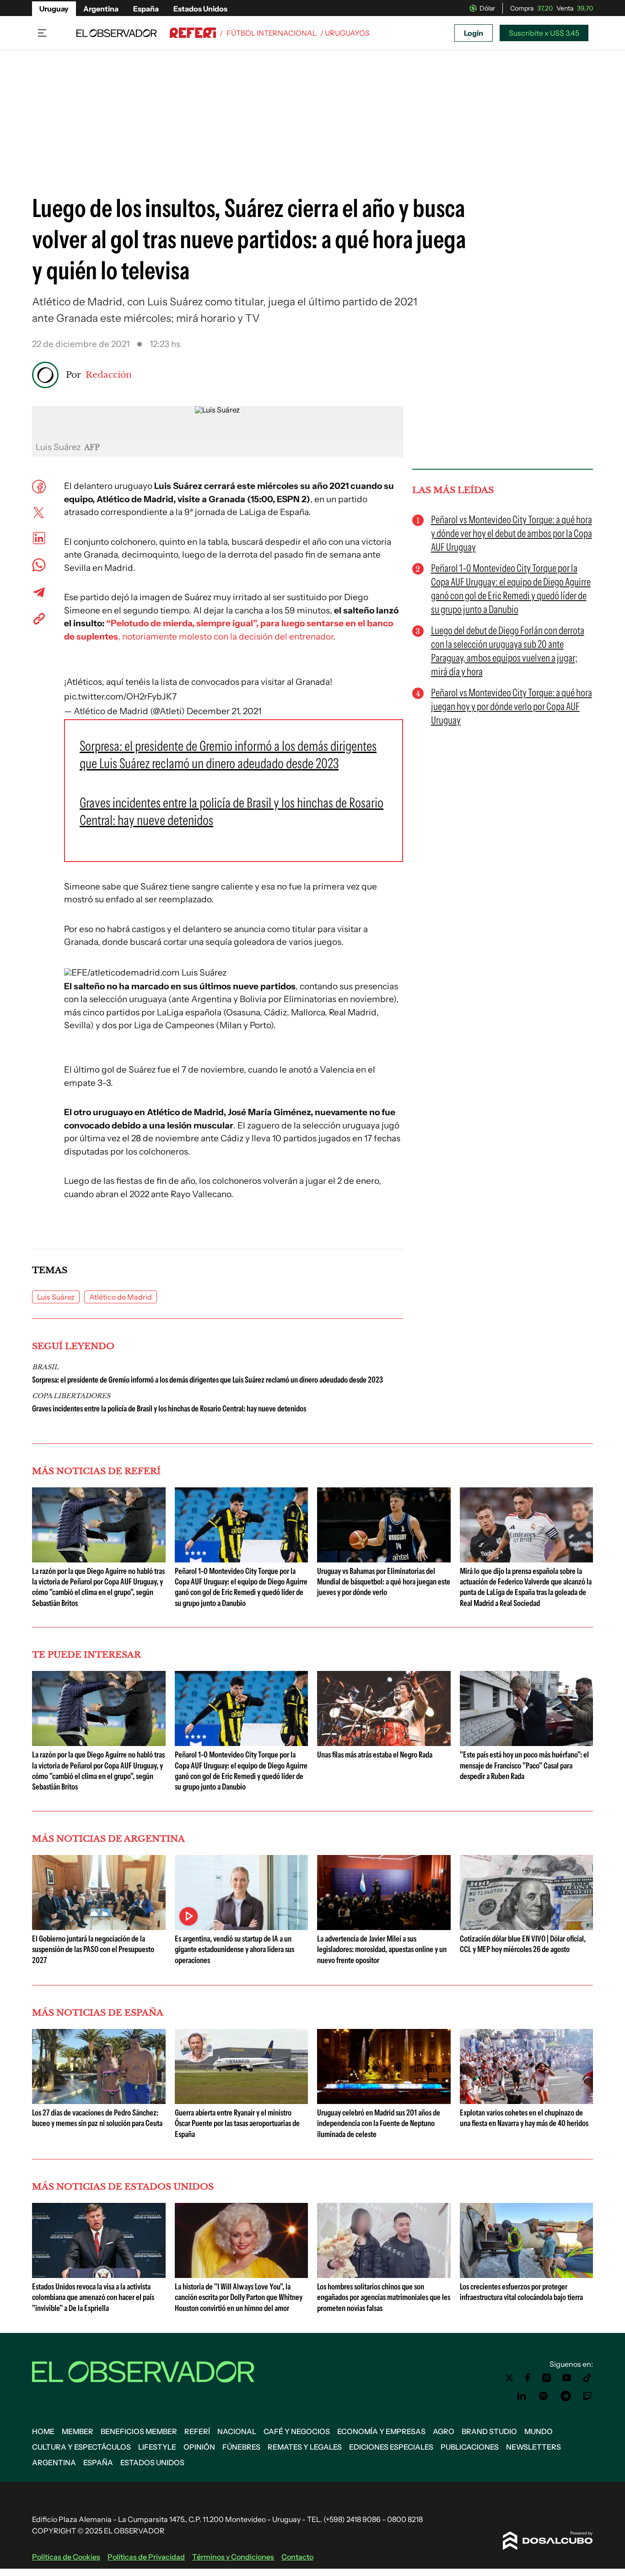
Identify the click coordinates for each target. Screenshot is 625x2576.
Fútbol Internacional (272, 33)
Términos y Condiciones (233, 2557)
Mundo (539, 2431)
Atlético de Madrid (121, 1297)
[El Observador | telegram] (566, 2396)
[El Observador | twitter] (509, 2378)
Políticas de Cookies (66, 2557)
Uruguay (54, 9)
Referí (197, 2431)
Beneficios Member (139, 2431)
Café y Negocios (297, 2431)
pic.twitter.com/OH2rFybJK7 (120, 697)
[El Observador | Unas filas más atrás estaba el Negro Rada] (384, 1742)
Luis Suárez (56, 1297)
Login (474, 33)
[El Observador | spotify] (544, 2396)
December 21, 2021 (224, 711)
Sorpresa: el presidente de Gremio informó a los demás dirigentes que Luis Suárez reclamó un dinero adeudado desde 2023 (207, 1380)
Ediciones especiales (391, 2447)
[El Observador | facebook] (528, 2378)
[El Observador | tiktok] (587, 2378)
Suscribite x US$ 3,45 (544, 33)
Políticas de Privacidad (146, 2557)
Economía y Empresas (381, 2431)
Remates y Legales (305, 2447)
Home (43, 2431)
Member (78, 2431)
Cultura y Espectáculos (81, 2447)
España (146, 9)
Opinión (199, 2447)
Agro (444, 2431)
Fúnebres (241, 2447)
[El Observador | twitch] (587, 2396)
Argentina (101, 9)
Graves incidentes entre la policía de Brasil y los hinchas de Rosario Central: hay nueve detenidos (169, 1409)
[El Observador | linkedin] (522, 2396)
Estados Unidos (200, 9)
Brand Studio (489, 2431)
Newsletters (533, 2447)
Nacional (237, 2431)
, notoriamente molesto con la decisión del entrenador (226, 637)
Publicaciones (470, 2447)
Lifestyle (157, 2447)
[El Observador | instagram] (547, 2378)
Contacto (297, 2557)
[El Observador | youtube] (567, 2378)
